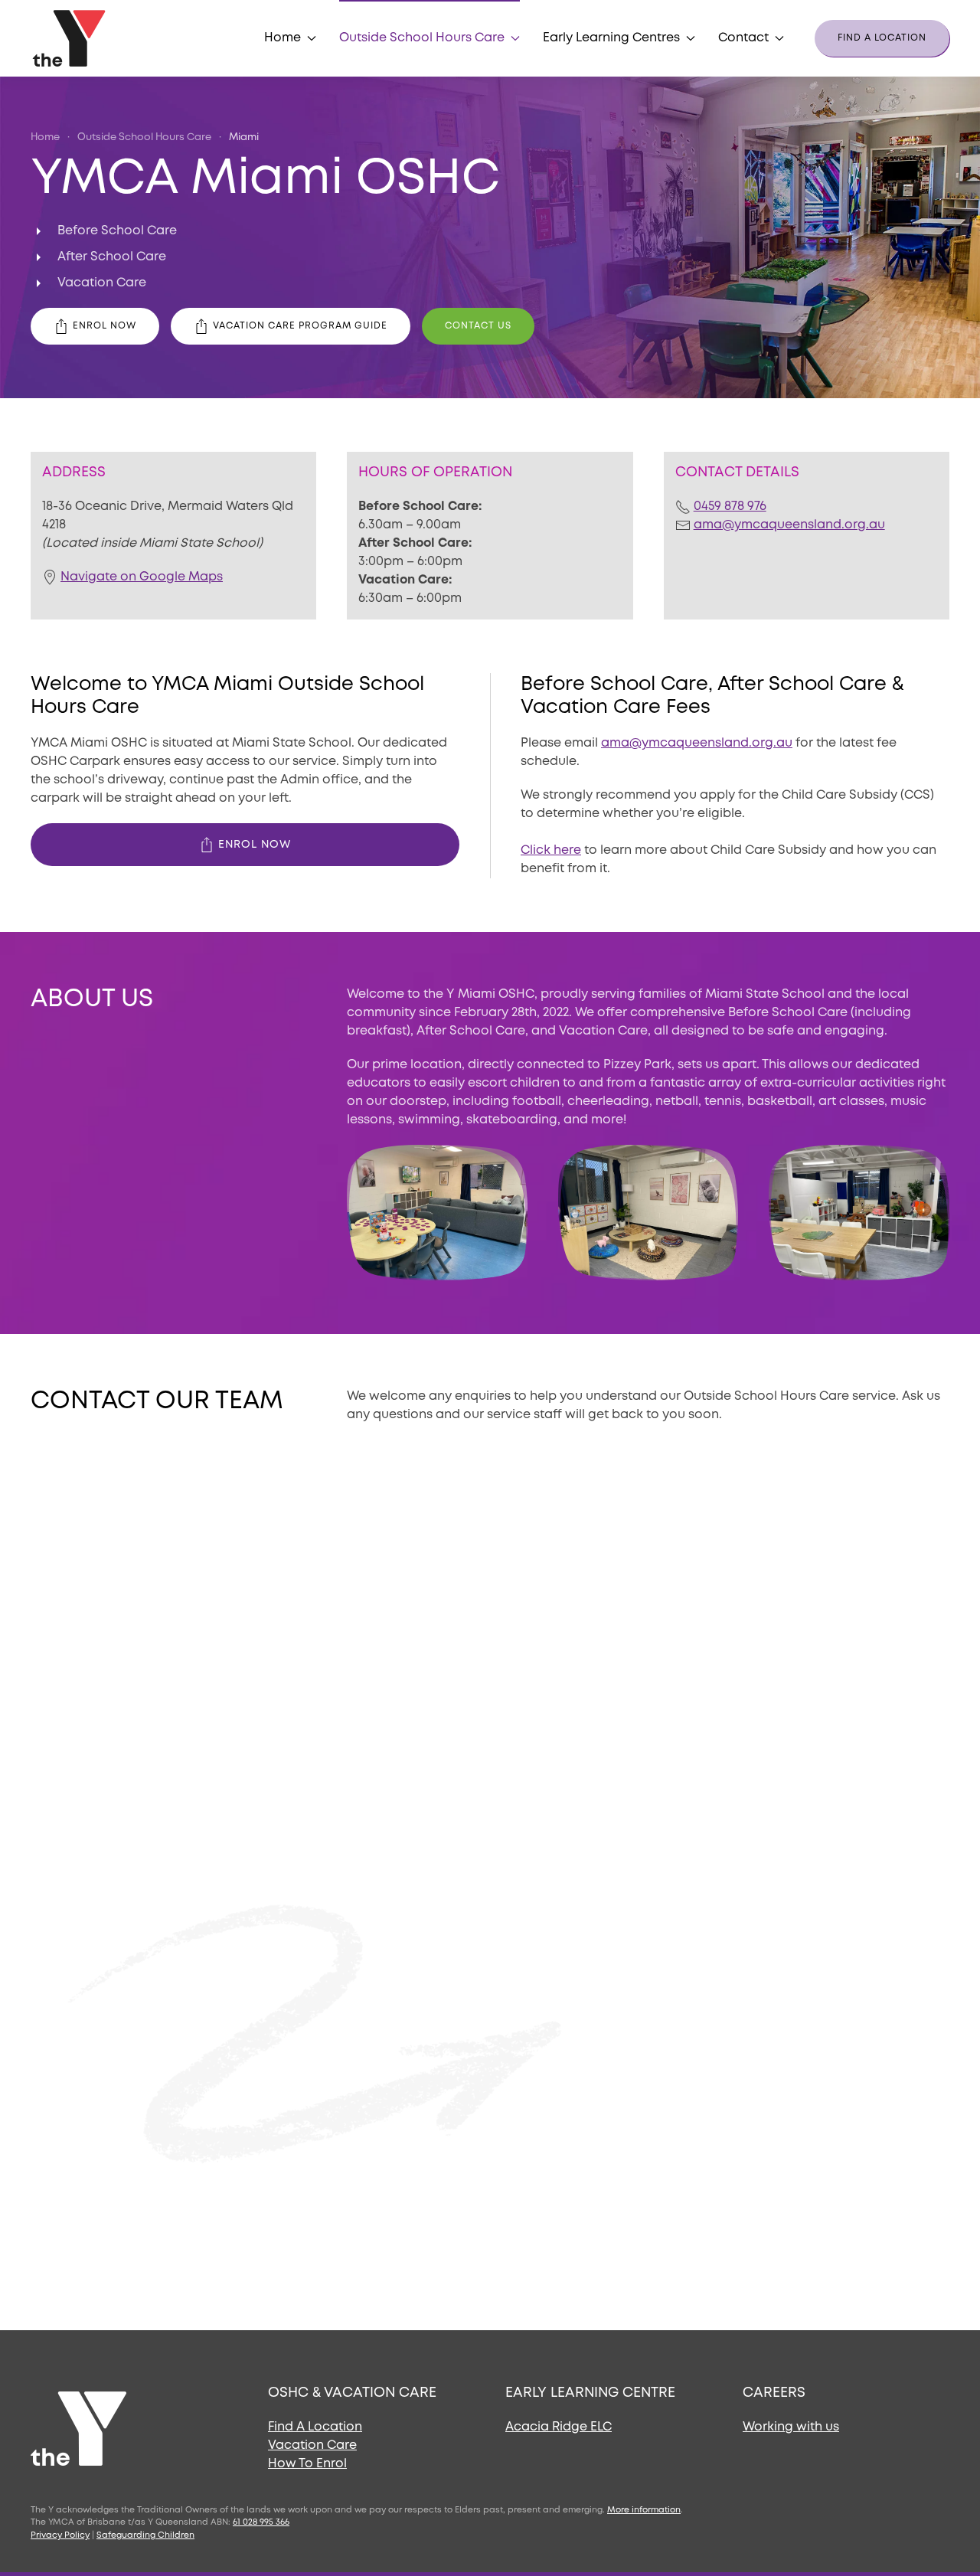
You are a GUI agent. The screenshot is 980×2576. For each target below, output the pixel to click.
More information (644, 2510)
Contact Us (478, 326)
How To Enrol (307, 2464)
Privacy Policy (60, 2535)
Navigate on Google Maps (142, 577)
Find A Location (315, 2427)
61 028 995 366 (261, 2522)
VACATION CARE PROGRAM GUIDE (300, 326)
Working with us (791, 2427)
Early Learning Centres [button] (611, 38)
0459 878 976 (730, 507)
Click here (551, 850)
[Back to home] (71, 38)
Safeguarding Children (145, 2535)
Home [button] (283, 38)
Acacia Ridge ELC (559, 2427)
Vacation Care (312, 2445)
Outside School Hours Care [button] (422, 38)
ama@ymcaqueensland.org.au (789, 525)
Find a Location (882, 38)
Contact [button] (743, 38)
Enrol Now (105, 326)
